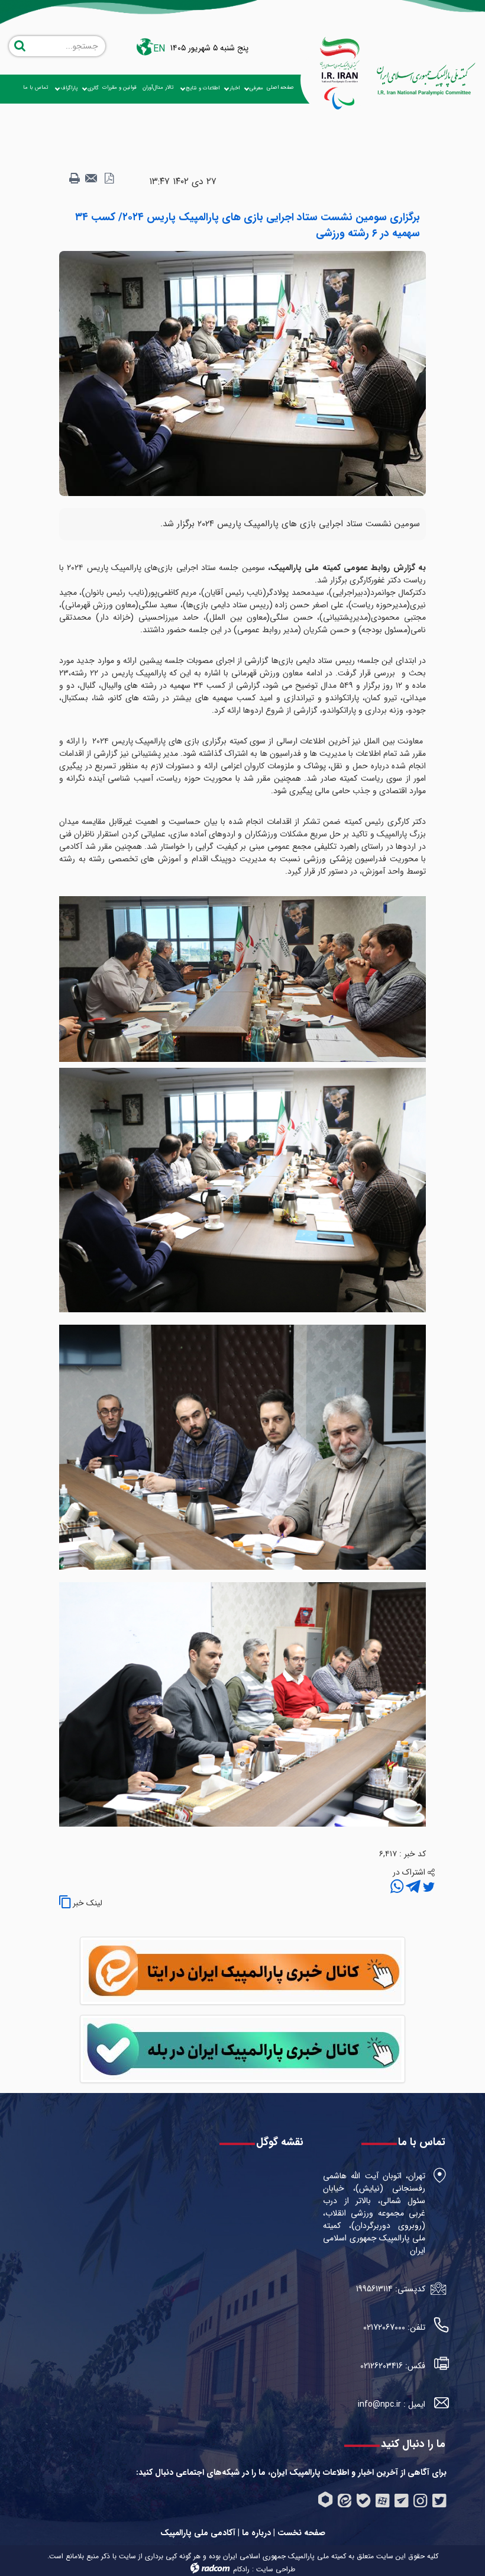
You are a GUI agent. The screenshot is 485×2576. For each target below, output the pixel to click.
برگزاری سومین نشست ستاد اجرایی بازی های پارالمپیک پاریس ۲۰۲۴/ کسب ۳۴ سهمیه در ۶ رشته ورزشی (248, 225)
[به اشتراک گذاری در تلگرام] (412, 1888)
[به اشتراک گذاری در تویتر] (428, 1888)
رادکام (241, 2569)
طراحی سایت (276, 2569)
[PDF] (109, 179)
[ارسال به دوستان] (92, 179)
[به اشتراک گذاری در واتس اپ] (397, 1888)
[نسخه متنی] (75, 179)
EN (159, 49)
